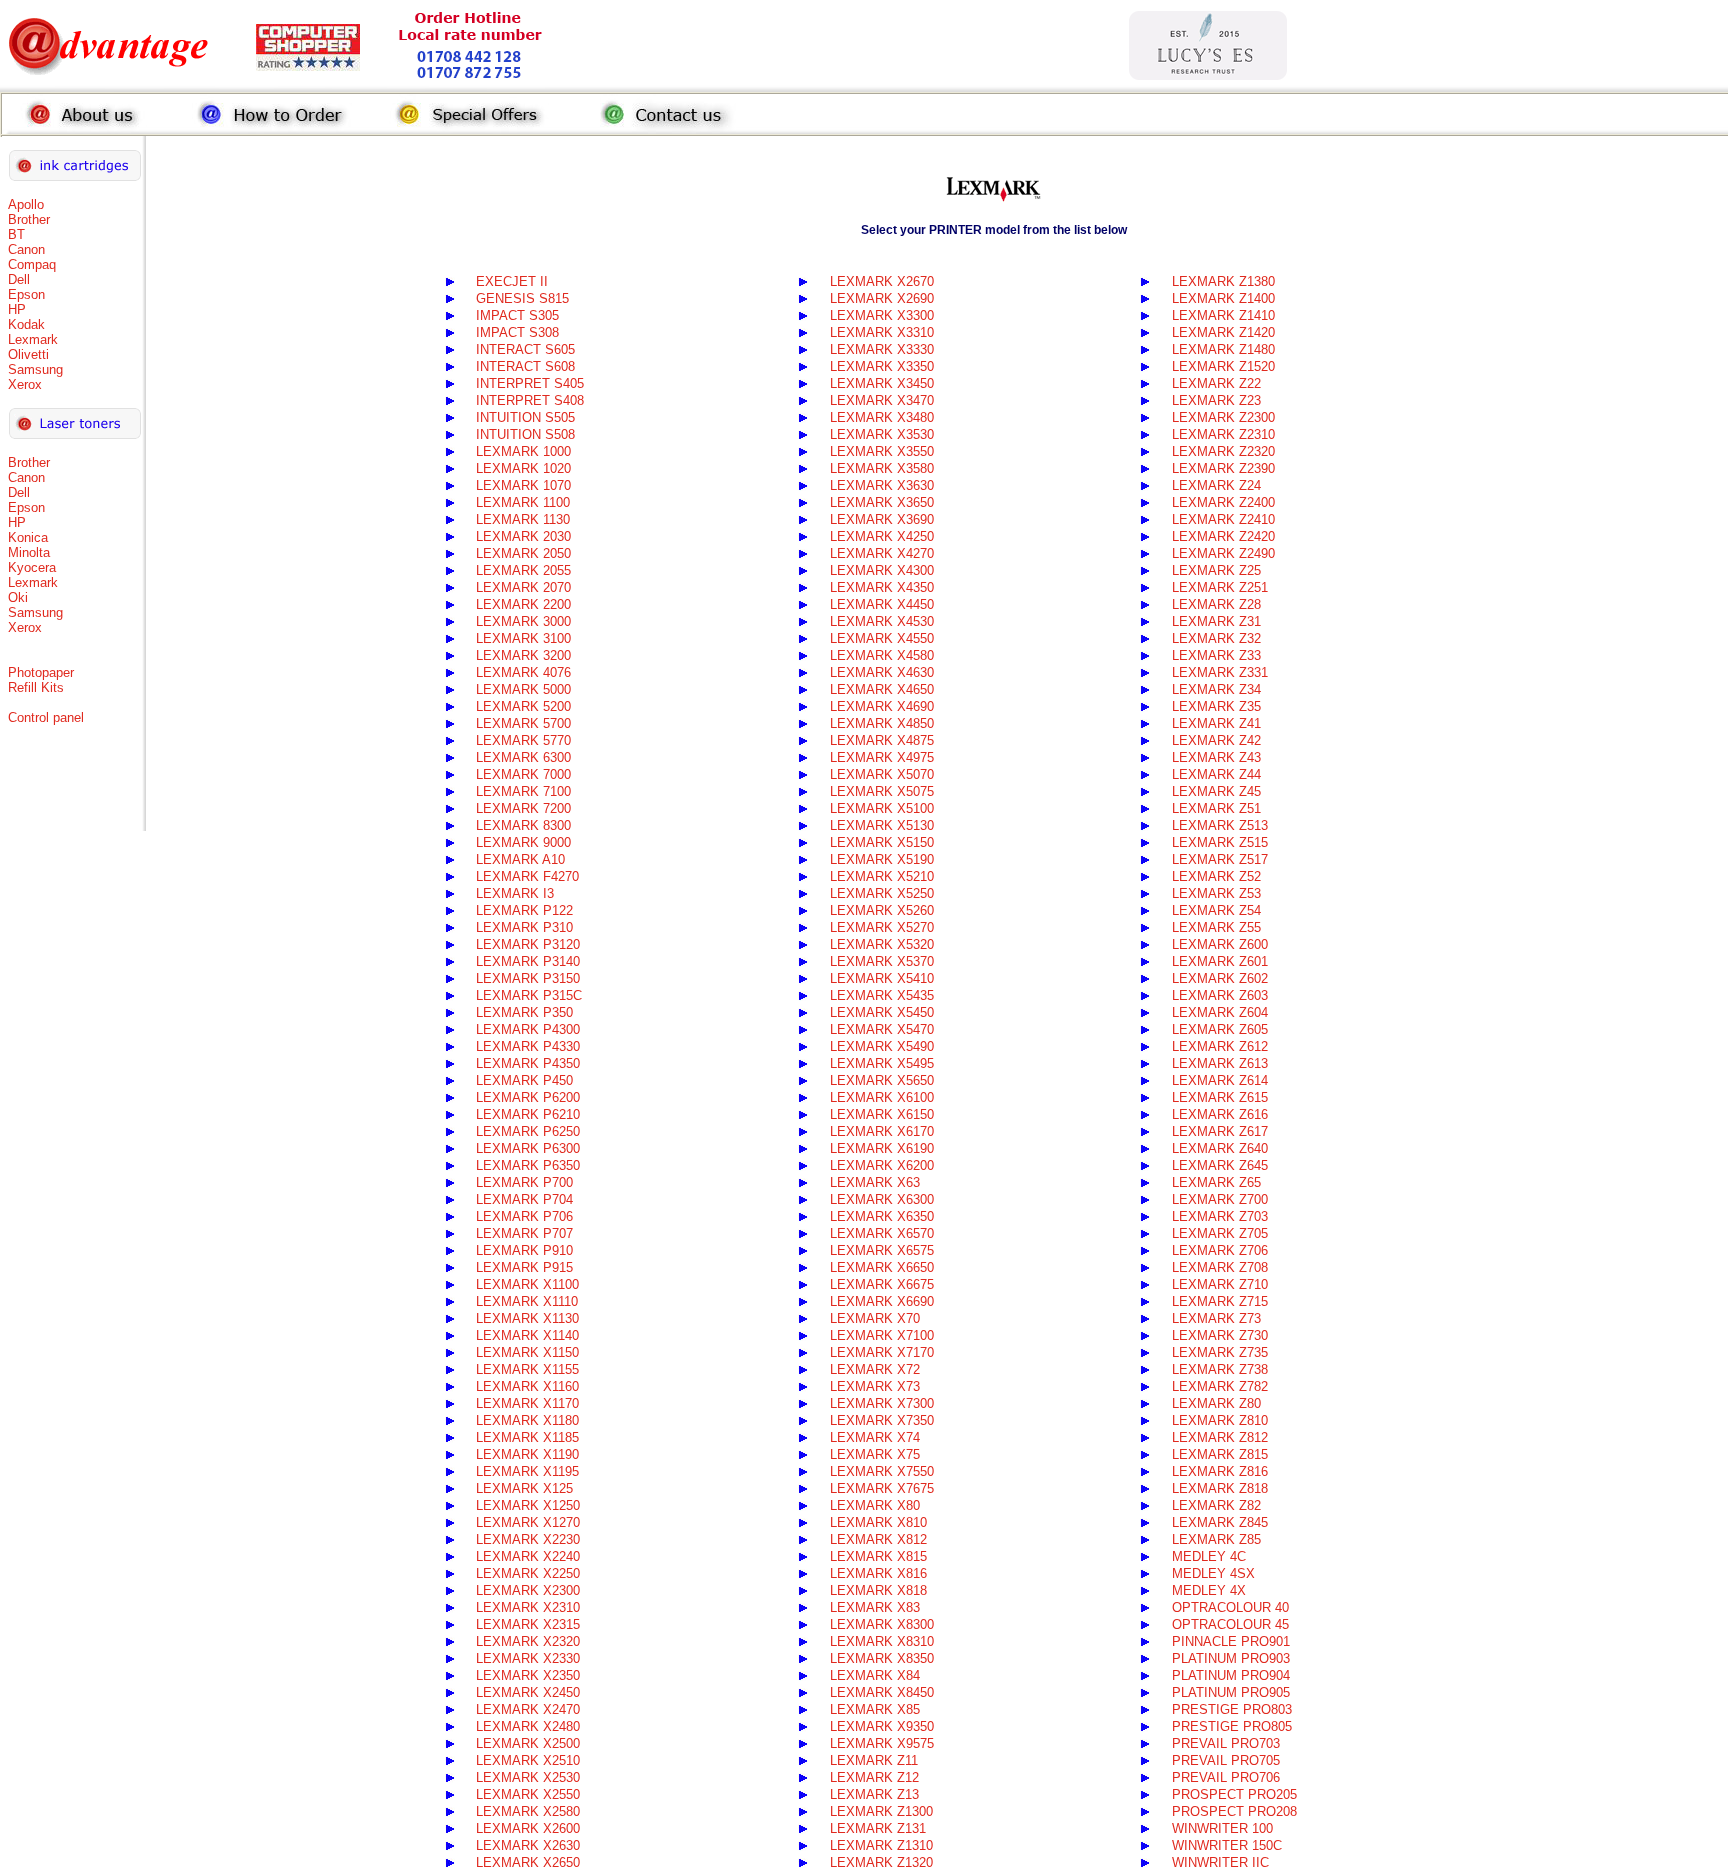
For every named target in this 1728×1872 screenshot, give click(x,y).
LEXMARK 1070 (523, 485)
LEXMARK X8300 (882, 1624)
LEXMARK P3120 (528, 944)
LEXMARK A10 (520, 859)
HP (17, 309)
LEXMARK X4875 (882, 740)
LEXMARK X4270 (882, 553)
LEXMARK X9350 (882, 1726)
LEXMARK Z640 (1220, 1148)
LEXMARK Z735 (1220, 1352)
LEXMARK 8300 (523, 825)
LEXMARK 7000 (523, 774)
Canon (26, 249)
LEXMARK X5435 (882, 995)
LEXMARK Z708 (1220, 1267)
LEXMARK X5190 (882, 859)
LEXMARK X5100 (882, 808)
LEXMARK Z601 (1220, 961)
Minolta (29, 552)
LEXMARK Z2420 (1223, 536)
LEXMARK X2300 (528, 1590)
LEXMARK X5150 (882, 842)
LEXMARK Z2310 (1223, 434)
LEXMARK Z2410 (1223, 519)
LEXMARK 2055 (523, 570)
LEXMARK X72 (875, 1369)
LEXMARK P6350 (528, 1165)
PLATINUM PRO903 (1231, 1658)
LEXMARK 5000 (523, 689)
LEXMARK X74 (875, 1437)
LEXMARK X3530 (882, 434)
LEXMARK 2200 (523, 604)
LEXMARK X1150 (527, 1352)
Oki (18, 597)
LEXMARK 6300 (523, 757)
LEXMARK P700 (524, 1182)
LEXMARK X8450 (882, 1692)
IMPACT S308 (517, 332)
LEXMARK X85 (875, 1709)
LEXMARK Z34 (1216, 689)
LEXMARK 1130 (523, 519)
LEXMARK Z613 (1220, 1063)
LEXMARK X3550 (882, 451)
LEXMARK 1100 (523, 502)
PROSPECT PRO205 (1234, 1794)
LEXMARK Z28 (1216, 604)
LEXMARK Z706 (1220, 1250)
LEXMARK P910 (524, 1250)
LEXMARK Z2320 (1223, 451)
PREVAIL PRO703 (1226, 1743)
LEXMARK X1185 (527, 1437)
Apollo (26, 204)
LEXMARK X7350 (882, 1420)
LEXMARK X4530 (882, 621)
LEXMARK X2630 (528, 1845)
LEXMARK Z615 (1220, 1097)
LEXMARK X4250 (882, 536)
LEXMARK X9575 (882, 1743)
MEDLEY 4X (1209, 1590)
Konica (28, 537)
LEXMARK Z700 (1220, 1199)
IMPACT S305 (517, 315)
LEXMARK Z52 (1216, 876)
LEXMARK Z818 (1220, 1488)
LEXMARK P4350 (528, 1063)
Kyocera (32, 567)
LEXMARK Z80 (1216, 1403)
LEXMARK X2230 (528, 1539)
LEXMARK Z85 (1216, 1539)
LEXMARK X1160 (527, 1386)
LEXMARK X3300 (882, 315)
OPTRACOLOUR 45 (1230, 1624)
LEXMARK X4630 (882, 672)
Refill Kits (36, 687)
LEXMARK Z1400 (1223, 298)
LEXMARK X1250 (528, 1505)
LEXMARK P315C (529, 995)
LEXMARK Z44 (1216, 774)
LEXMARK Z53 (1216, 893)
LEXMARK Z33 (1216, 655)
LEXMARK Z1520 (1223, 366)
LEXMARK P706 (524, 1216)
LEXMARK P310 (524, 927)
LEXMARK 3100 (523, 638)
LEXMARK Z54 (1216, 910)
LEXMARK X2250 (528, 1573)
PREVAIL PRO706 (1226, 1777)
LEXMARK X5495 (882, 1063)
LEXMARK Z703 (1220, 1216)
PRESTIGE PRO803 (1232, 1709)
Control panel (46, 717)
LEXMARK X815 (878, 1556)
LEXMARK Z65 (1216, 1182)
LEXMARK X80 (875, 1505)
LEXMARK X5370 (882, 961)
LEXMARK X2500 (528, 1743)
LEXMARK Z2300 (1223, 417)
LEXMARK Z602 (1220, 978)
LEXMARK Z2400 (1223, 502)
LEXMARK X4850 (882, 723)
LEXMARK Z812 (1220, 1437)
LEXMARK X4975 (882, 757)
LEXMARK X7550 (882, 1471)
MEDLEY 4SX (1213, 1573)
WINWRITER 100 (1222, 1828)
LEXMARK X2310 (528, 1607)
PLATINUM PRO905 (1231, 1692)
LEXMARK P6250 (528, 1131)
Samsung (35, 369)
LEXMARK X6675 (882, 1284)
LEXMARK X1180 (527, 1420)
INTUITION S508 (525, 434)
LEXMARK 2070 (523, 587)
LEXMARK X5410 (882, 978)
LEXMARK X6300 (882, 1199)
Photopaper (41, 672)
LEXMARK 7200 (523, 808)
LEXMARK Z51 (1216, 808)
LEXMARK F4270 (527, 876)
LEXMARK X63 (875, 1182)
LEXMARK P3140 (528, 961)
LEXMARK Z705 (1220, 1233)
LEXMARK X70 (875, 1318)
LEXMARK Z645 (1220, 1165)
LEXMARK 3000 (523, 621)
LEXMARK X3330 (882, 349)
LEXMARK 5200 (523, 706)
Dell (19, 279)
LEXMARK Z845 (1220, 1522)
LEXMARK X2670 (882, 281)
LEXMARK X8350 (882, 1658)
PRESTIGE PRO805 (1232, 1726)
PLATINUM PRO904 (1231, 1675)
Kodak (26, 324)
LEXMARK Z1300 (881, 1811)
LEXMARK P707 (524, 1233)
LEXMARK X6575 (882, 1250)
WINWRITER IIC (1220, 1862)
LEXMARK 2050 (523, 553)
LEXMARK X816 (878, 1573)
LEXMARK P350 (524, 1012)
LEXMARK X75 (875, 1454)
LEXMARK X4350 (882, 587)
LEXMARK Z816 (1220, 1471)
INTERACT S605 (525, 349)
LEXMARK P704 (524, 1199)
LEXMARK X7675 (882, 1488)
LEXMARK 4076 (523, 672)
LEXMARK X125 (524, 1488)
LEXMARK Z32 (1216, 638)
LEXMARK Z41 (1216, 723)
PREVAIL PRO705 (1226, 1760)
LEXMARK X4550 (882, 638)
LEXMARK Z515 (1220, 842)
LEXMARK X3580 (882, 468)
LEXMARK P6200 (528, 1097)
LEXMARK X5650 (882, 1080)
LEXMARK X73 (875, 1386)
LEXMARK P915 (524, 1267)
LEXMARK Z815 (1220, 1454)
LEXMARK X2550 (528, 1794)
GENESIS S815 (522, 298)
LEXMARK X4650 (882, 689)
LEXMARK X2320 (528, 1641)
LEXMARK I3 (515, 893)
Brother (29, 219)
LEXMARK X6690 (882, 1301)
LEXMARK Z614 (1220, 1080)
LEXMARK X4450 (882, 604)
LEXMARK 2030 (523, 536)
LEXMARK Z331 (1220, 672)
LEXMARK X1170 (527, 1403)
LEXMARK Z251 (1220, 587)
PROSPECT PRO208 (1234, 1811)
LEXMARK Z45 (1216, 791)
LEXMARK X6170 (882, 1131)
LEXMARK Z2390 (1223, 468)
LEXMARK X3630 (882, 485)
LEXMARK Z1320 (881, 1862)
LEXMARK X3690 (882, 519)
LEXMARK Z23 (1216, 400)
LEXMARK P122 (524, 910)
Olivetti (28, 354)
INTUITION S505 (525, 417)
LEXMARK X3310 (882, 332)
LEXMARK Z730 (1220, 1335)
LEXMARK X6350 (882, 1216)
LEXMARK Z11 (874, 1760)
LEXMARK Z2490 (1223, 553)
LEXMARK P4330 (528, 1046)
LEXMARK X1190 (527, 1454)
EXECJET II (512, 281)
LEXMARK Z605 (1220, 1029)
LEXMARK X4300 (882, 570)
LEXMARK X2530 (528, 1777)
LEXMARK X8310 (882, 1641)
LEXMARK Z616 (1220, 1114)
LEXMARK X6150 (882, 1114)
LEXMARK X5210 (882, 876)
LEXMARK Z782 (1220, 1386)
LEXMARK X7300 (882, 1403)
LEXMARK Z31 (1216, 621)
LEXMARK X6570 (882, 1233)
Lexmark (33, 339)
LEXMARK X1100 (527, 1284)
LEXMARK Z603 (1220, 995)
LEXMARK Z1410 (1223, 315)
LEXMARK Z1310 (881, 1845)
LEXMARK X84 (875, 1675)
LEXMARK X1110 (527, 1301)
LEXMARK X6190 (882, 1148)
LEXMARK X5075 (882, 791)
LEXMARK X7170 (882, 1352)
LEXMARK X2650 (528, 1862)
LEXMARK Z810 (1220, 1420)
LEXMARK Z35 (1216, 706)
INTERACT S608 (525, 366)
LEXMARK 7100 (523, 791)
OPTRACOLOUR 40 (1230, 1607)
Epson (26, 294)
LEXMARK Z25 (1216, 570)
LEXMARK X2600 (528, 1828)
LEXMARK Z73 (1216, 1318)
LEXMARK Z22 (1216, 383)
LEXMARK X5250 (882, 893)
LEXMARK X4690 (882, 706)
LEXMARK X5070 (882, 774)
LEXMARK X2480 (528, 1726)
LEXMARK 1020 (523, 468)
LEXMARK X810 (878, 1522)
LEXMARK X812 (878, 1539)
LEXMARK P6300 (528, 1148)
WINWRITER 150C (1227, 1845)
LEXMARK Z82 (1216, 1505)
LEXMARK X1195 (527, 1471)
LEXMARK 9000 (523, 842)
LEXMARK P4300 (528, 1029)
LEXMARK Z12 (874, 1777)
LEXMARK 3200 (523, 655)
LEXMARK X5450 (882, 1012)
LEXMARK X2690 (882, 298)
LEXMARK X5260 (882, 910)
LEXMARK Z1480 (1223, 349)
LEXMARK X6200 (882, 1165)
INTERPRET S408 (530, 400)
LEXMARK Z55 (1216, 927)
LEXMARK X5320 (882, 944)
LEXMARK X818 (878, 1590)
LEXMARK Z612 (1220, 1046)
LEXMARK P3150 (528, 978)
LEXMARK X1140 (527, 1335)
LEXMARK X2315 (528, 1624)
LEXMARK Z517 (1220, 859)
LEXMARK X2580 (528, 1811)
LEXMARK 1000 (523, 451)
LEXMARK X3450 (882, 383)
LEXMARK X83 (875, 1607)
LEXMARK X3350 (882, 366)
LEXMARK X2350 (528, 1675)
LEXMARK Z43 (1216, 757)
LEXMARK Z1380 (1223, 281)
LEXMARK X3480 (882, 417)
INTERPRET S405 (530, 383)
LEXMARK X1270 (528, 1522)
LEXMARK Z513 (1220, 825)
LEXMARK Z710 (1220, 1284)
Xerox (25, 384)
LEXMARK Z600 (1220, 944)
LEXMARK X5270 (882, 927)
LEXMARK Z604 (1220, 1012)
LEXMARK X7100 (882, 1335)
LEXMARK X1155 (527, 1369)
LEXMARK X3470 (882, 400)
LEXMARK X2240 (528, 1556)
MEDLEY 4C (1209, 1556)
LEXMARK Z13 (874, 1794)
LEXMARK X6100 (882, 1097)
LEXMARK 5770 (523, 740)
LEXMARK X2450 (528, 1692)
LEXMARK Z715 (1220, 1301)
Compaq (32, 264)
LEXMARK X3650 (882, 502)
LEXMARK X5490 (882, 1046)
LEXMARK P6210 (528, 1114)
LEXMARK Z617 (1220, 1131)
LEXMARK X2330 (528, 1658)
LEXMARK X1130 (527, 1318)
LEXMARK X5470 (882, 1029)
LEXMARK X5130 (882, 825)
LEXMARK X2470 (528, 1709)
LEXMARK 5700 (523, 723)
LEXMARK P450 (524, 1080)
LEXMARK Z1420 (1223, 332)
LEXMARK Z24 (1216, 485)
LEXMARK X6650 (882, 1267)
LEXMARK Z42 (1216, 740)
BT (16, 234)
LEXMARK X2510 (528, 1760)
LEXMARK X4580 (882, 655)
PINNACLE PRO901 (1231, 1641)
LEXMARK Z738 (1220, 1369)
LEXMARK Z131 (878, 1828)
